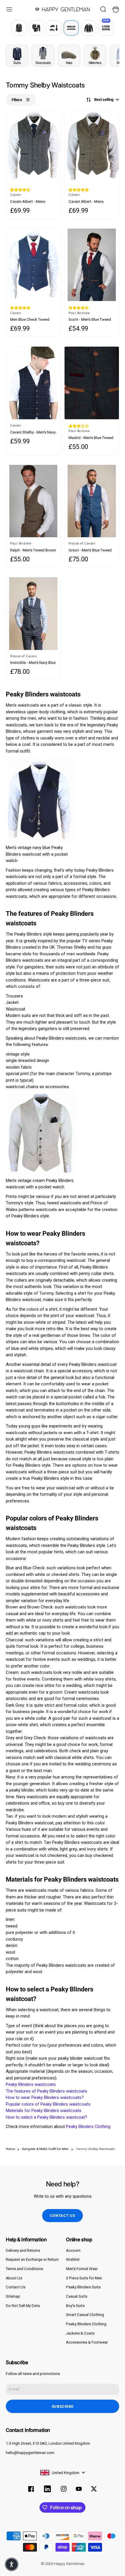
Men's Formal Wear (82, 2269)
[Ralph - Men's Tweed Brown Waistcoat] (33, 501)
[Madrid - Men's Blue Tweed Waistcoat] (92, 383)
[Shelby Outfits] (71, 28)
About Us (14, 2278)
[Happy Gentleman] (63, 9)
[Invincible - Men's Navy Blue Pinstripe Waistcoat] (33, 613)
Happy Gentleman (69, 2564)
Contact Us (16, 2287)
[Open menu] (9, 9)
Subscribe (63, 2406)
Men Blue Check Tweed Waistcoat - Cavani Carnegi (33, 320)
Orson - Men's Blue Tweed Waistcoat (90, 550)
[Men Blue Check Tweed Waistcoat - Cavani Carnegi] (33, 265)
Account (73, 2250)
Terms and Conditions (24, 2269)
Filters (17, 100)
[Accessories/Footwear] (54, 28)
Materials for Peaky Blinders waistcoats (44, 2111)
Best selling (104, 100)
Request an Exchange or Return (32, 2259)
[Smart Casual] (36, 28)
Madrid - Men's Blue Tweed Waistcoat (91, 438)
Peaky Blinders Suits (83, 2287)
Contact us (63, 2216)
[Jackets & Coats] (89, 28)
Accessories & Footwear (87, 2342)
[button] (20, 190)
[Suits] (19, 28)
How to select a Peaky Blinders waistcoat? (47, 2117)
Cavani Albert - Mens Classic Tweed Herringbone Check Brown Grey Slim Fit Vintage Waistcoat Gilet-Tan (91, 202)
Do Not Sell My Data (23, 2306)
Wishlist (73, 2259)
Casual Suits (77, 2296)
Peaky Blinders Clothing (88, 2127)
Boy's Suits (75, 2306)
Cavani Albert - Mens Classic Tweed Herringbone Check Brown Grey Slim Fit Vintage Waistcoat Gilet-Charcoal (32, 202)
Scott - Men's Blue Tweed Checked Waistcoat (90, 320)
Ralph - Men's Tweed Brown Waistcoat (33, 550)
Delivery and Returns (23, 2250)
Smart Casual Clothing (85, 2315)
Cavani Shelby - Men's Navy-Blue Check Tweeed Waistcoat (33, 432)
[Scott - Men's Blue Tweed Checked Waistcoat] (92, 265)
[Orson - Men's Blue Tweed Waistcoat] (92, 501)
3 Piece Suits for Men (84, 2278)
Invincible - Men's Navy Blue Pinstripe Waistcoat (33, 663)
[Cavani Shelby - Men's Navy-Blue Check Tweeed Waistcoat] (33, 383)
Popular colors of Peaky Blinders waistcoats (48, 2104)
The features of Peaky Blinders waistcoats (47, 2091)
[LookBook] (106, 28)
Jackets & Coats (80, 2333)
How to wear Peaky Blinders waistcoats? (45, 2097)
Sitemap (13, 2296)
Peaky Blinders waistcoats (31, 2084)
